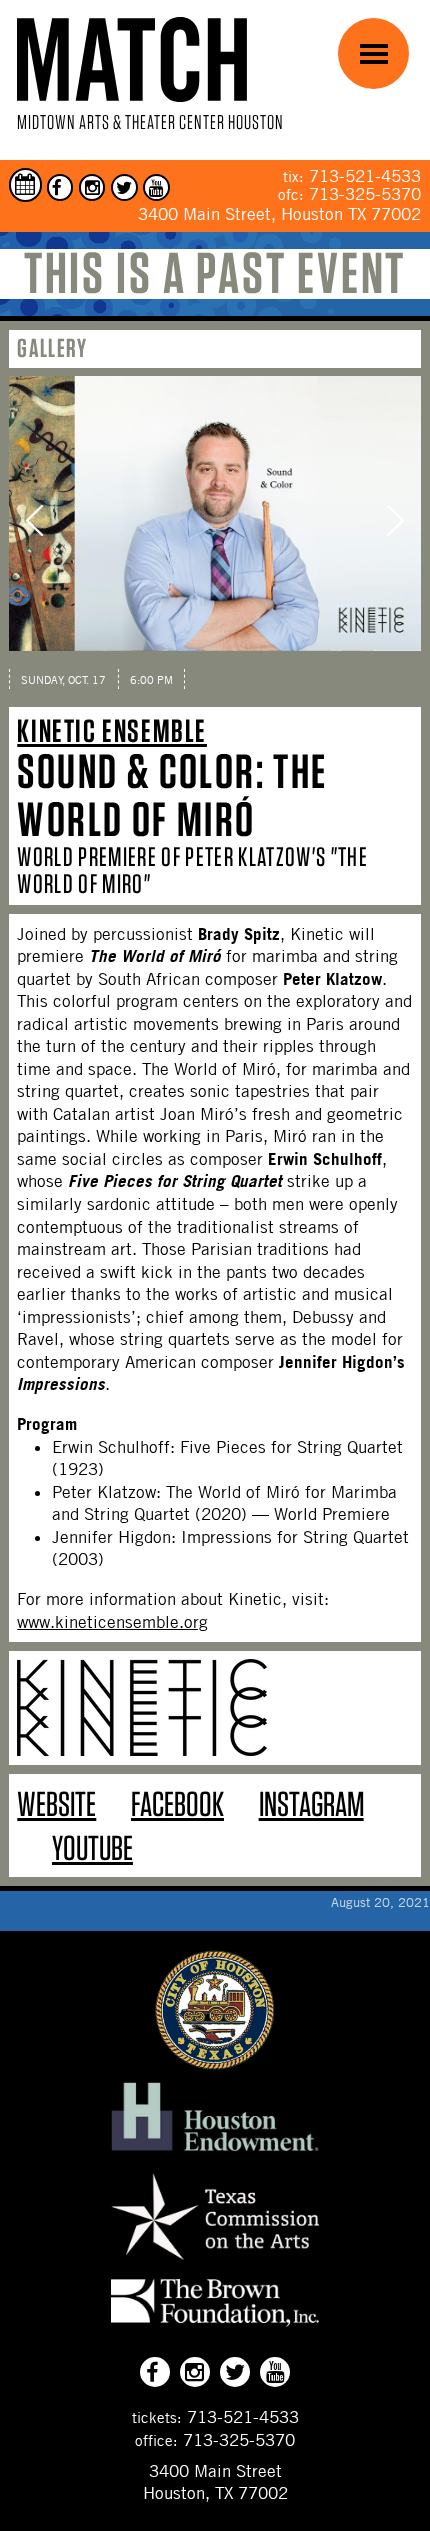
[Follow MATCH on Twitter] (124, 187)
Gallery (52, 347)
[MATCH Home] (132, 59)
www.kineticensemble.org (112, 1622)
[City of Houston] (215, 2064)
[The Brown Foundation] (215, 2326)
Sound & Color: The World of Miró (172, 795)
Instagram (311, 1803)
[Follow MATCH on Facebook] (60, 187)
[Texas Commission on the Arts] (215, 2263)
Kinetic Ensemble (112, 730)
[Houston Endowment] (215, 2152)
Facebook (177, 1803)
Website (56, 1803)
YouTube (92, 1847)
